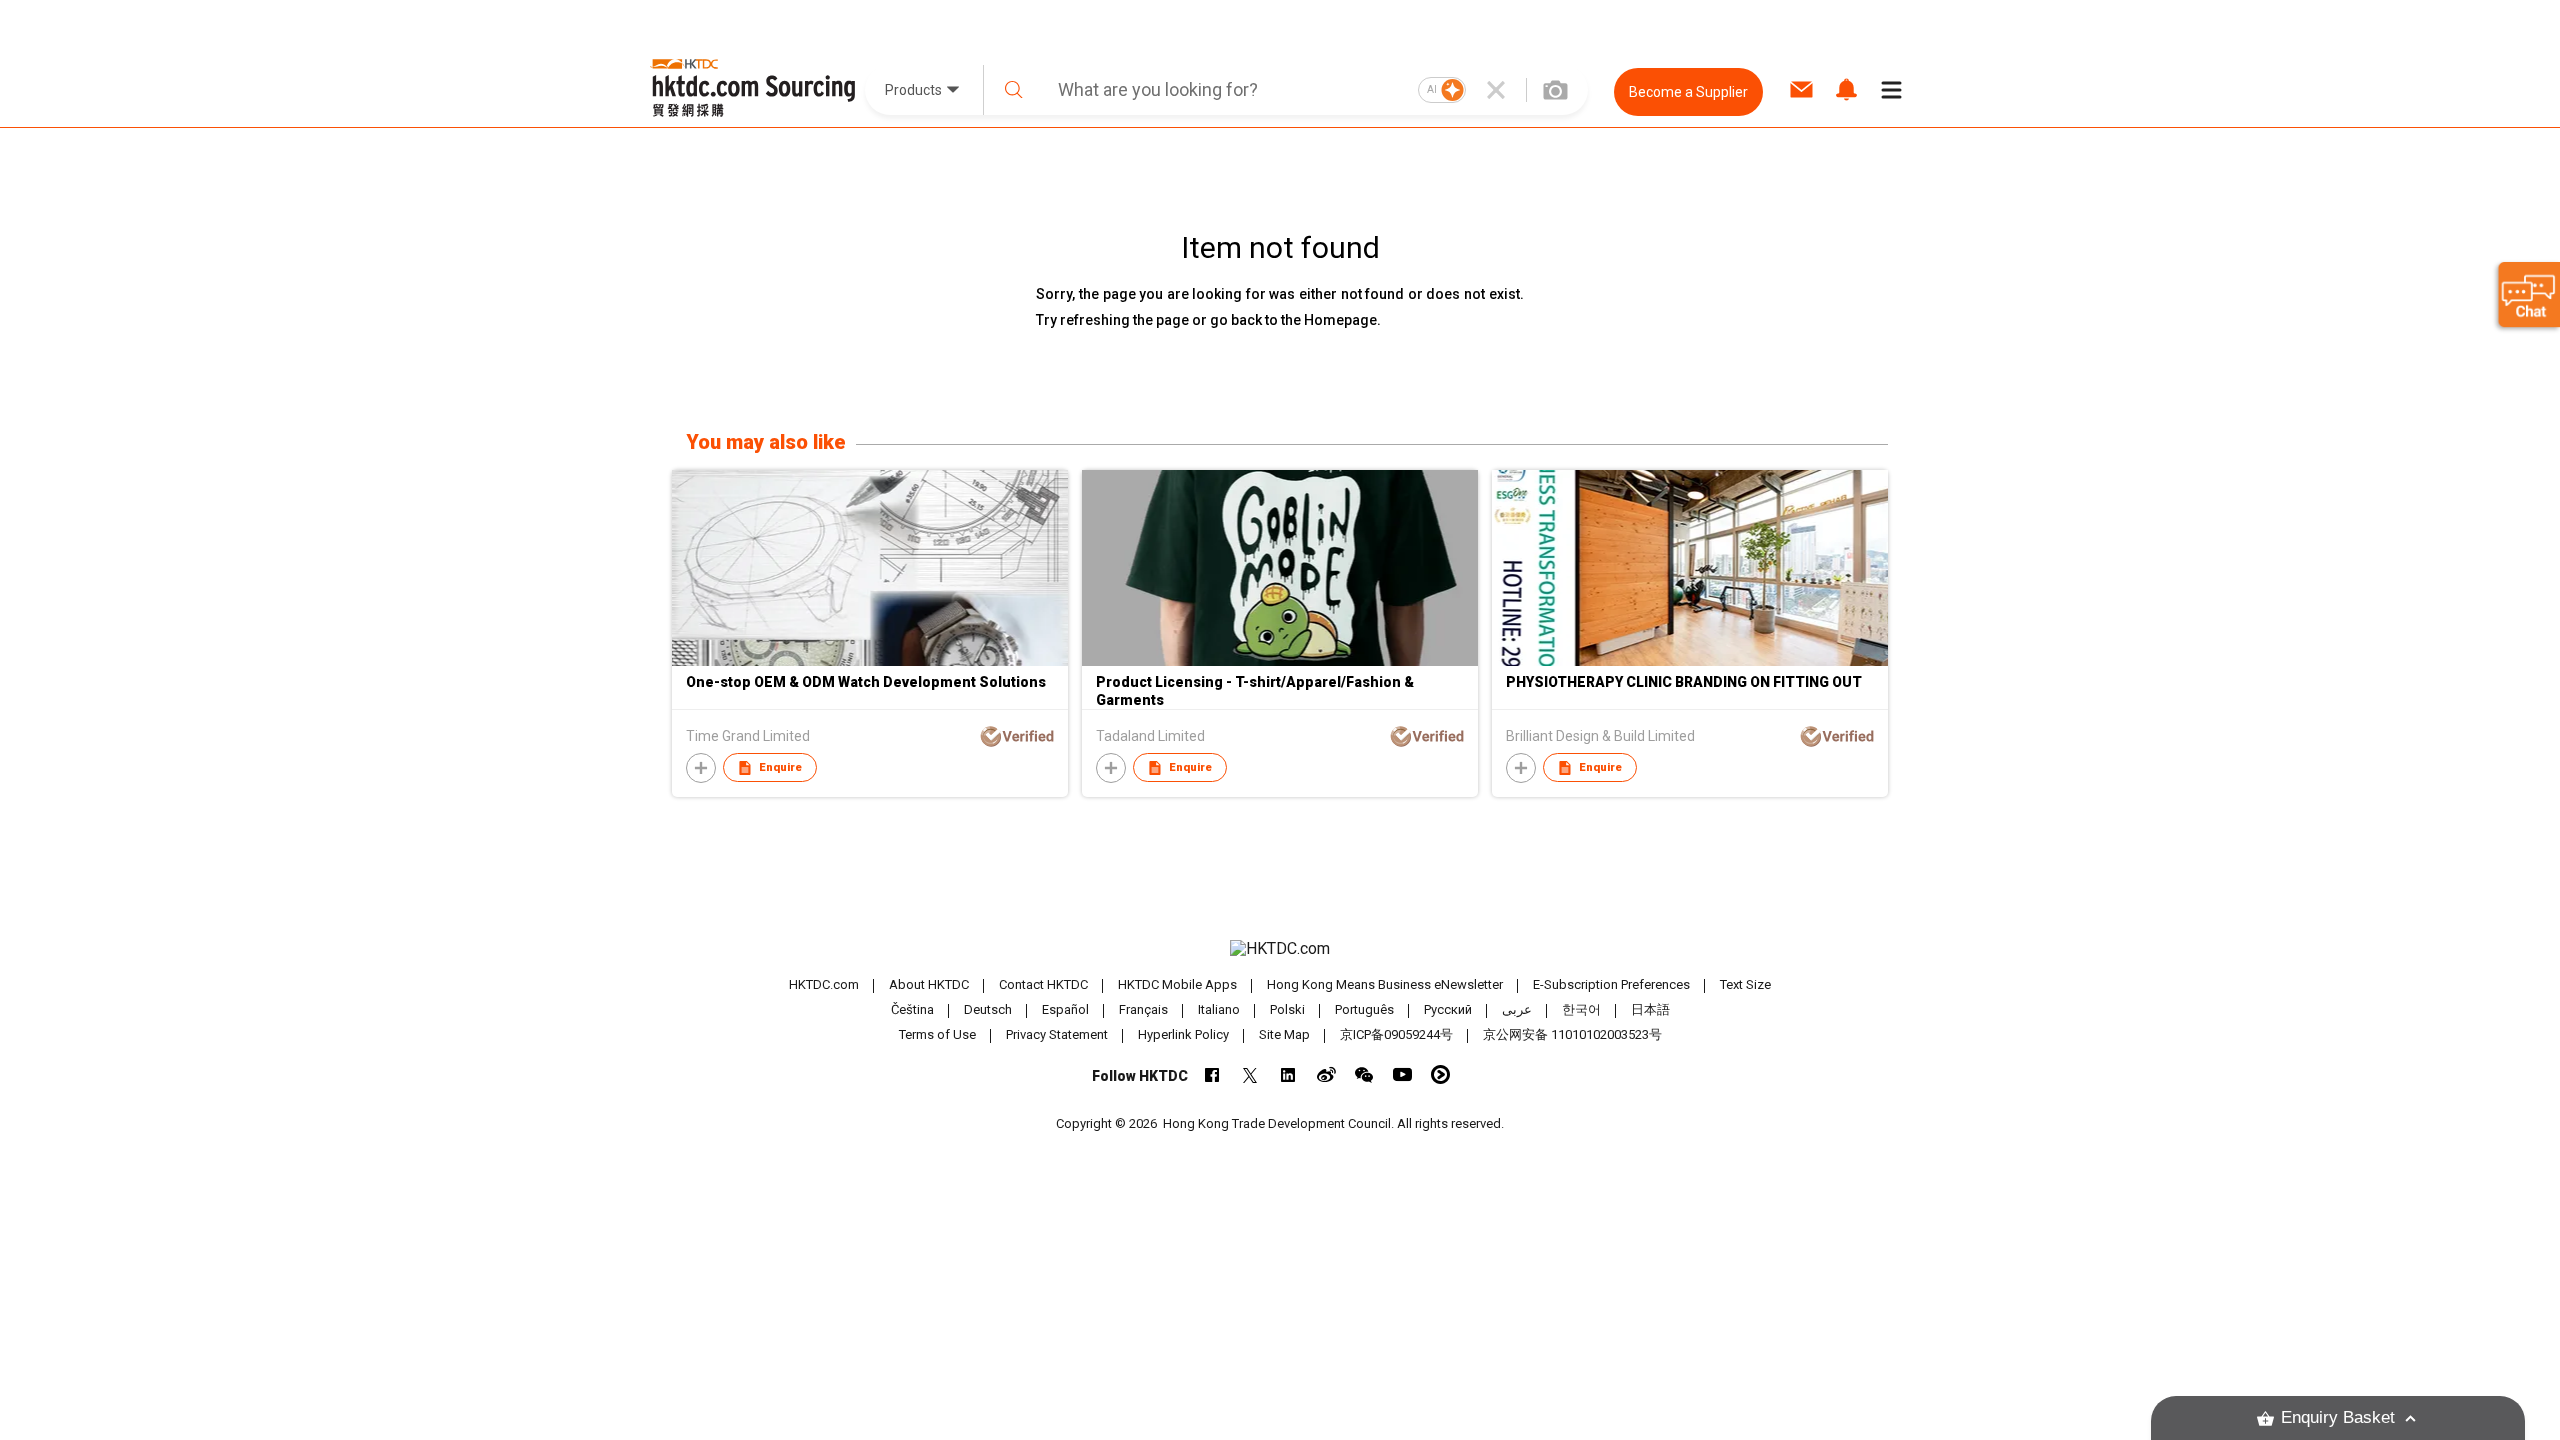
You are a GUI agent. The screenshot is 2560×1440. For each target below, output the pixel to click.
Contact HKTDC (1043, 984)
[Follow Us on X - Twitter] (1250, 1074)
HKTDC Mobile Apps (1177, 984)
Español (1065, 1009)
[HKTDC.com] (1280, 949)
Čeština (912, 1009)
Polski (1287, 1009)
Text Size (1745, 984)
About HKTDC (929, 984)
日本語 (1650, 1009)
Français (1143, 1009)
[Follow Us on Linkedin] (1288, 1074)
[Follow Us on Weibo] (1326, 1074)
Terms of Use (937, 1034)
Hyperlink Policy (1183, 1034)
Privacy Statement (1057, 1034)
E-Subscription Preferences (1611, 984)
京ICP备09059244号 (1396, 1034)
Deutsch (988, 1009)
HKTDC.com (824, 984)
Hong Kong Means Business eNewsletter (1385, 984)
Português (1364, 1009)
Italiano (1219, 1009)
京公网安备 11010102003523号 (1572, 1034)
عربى (1517, 1009)
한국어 (1581, 1009)
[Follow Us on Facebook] (1212, 1074)
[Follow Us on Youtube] (1402, 1074)
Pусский (1448, 1009)
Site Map (1284, 1034)
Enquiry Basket (2338, 1417)
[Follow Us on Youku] (1440, 1074)
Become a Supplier (1688, 92)
